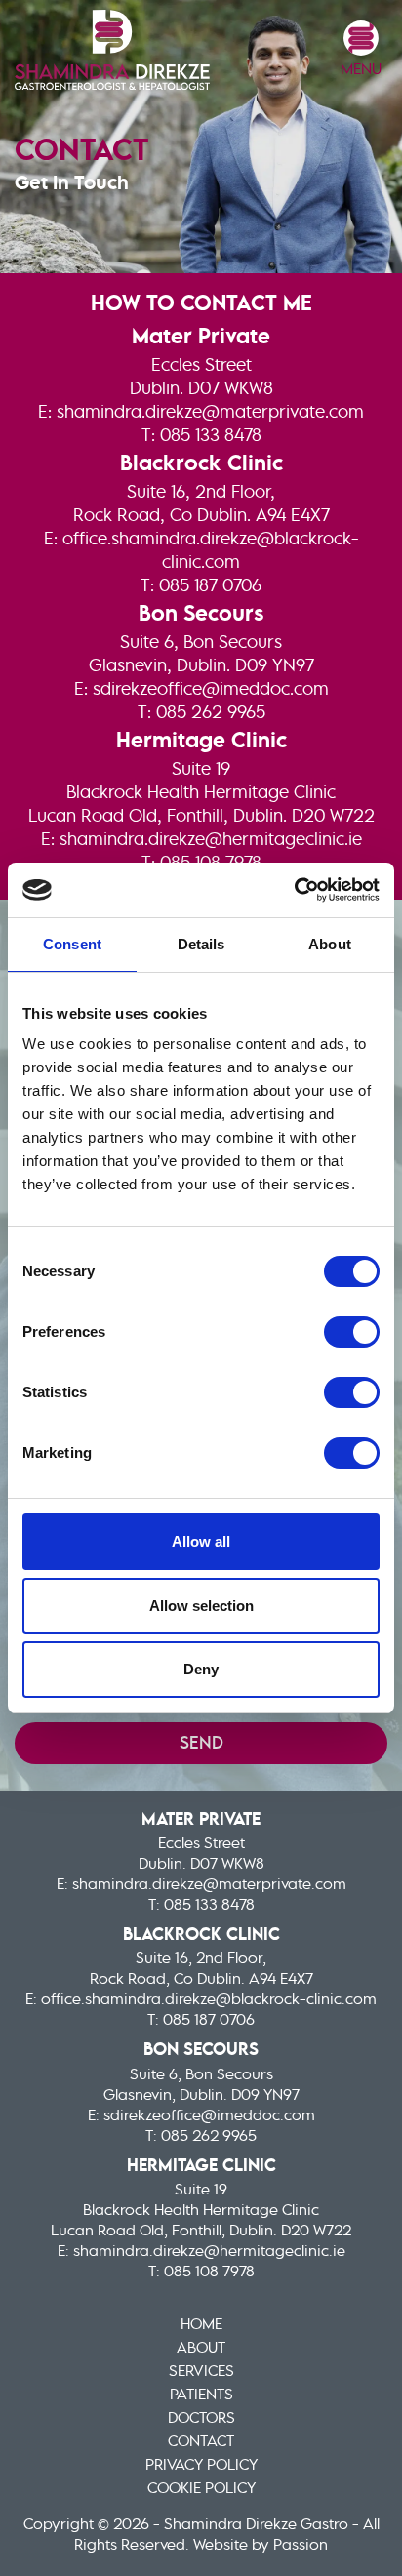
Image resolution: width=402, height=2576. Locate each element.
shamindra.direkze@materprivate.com (210, 413)
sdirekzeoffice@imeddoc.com (211, 690)
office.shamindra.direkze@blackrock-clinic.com (209, 2000)
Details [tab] (201, 944)
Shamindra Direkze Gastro (112, 50)
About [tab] (330, 944)
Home (201, 2325)
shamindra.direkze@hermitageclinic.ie (211, 840)
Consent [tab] (72, 944)
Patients (201, 2395)
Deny (201, 1669)
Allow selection (201, 1606)
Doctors (201, 2419)
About (201, 2349)
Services (201, 2372)
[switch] (352, 1332)
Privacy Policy (201, 2466)
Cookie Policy (201, 2489)
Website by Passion (261, 2546)
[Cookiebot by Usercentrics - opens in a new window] (294, 890)
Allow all (201, 1541)
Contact (201, 2442)
